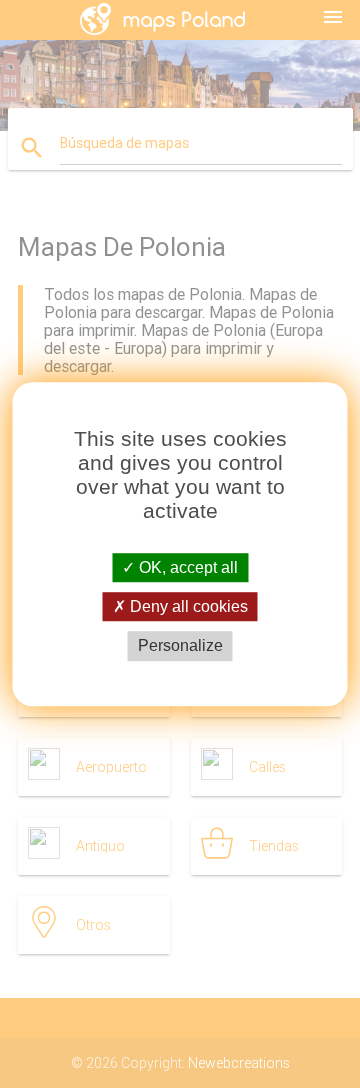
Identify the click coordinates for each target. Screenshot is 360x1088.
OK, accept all (186, 567)
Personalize (180, 646)
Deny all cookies (187, 606)
